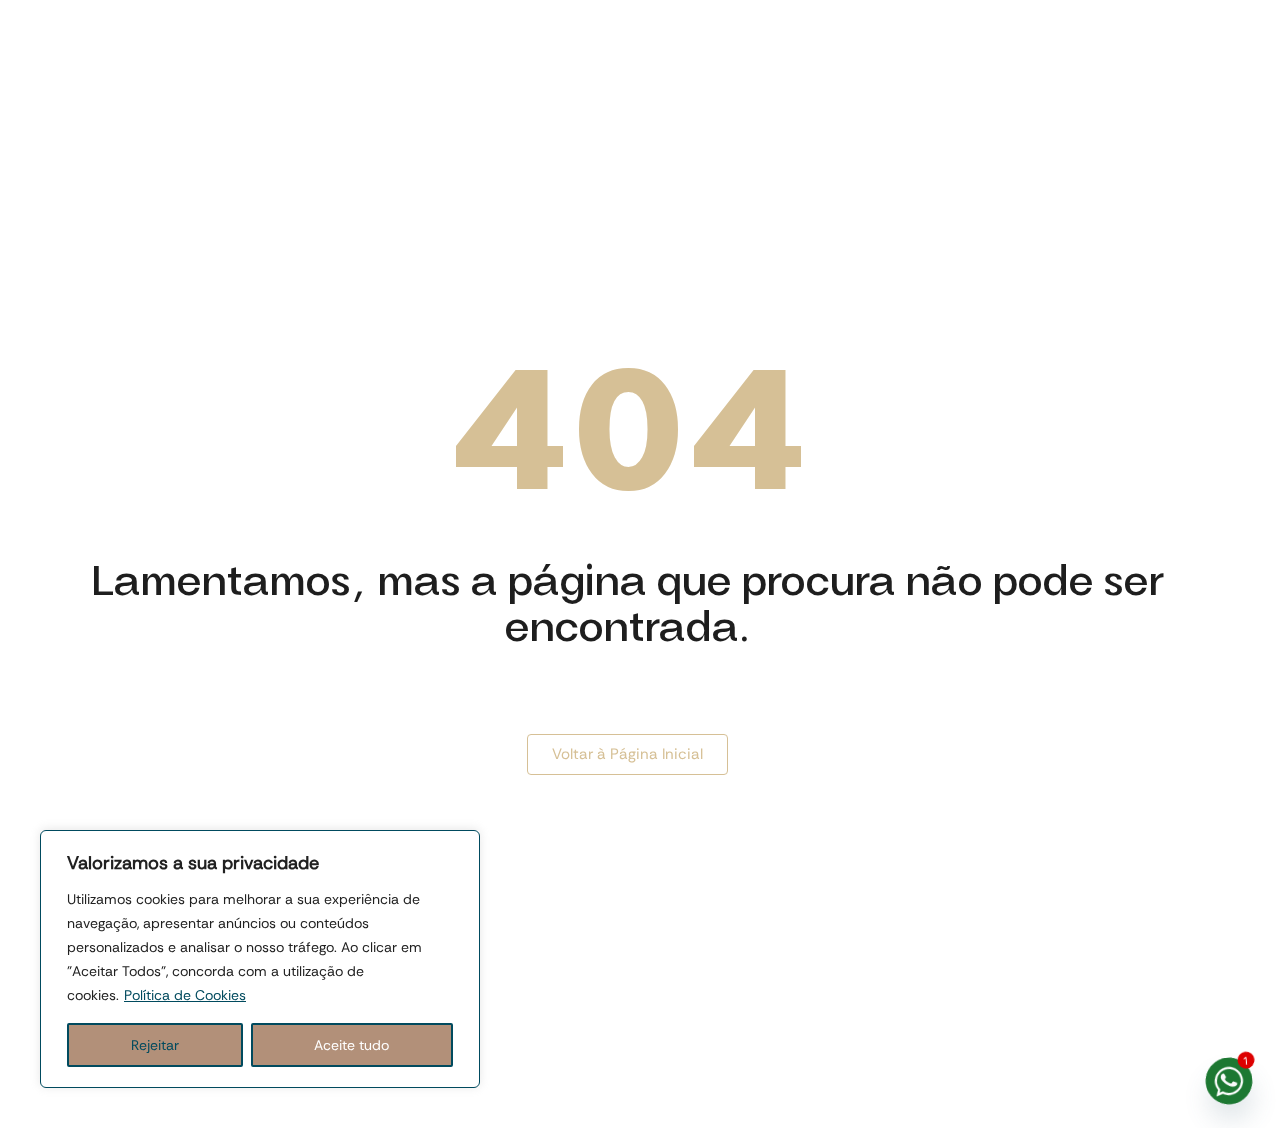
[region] (260, 959)
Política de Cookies (185, 995)
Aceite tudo (351, 1045)
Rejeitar (155, 1045)
